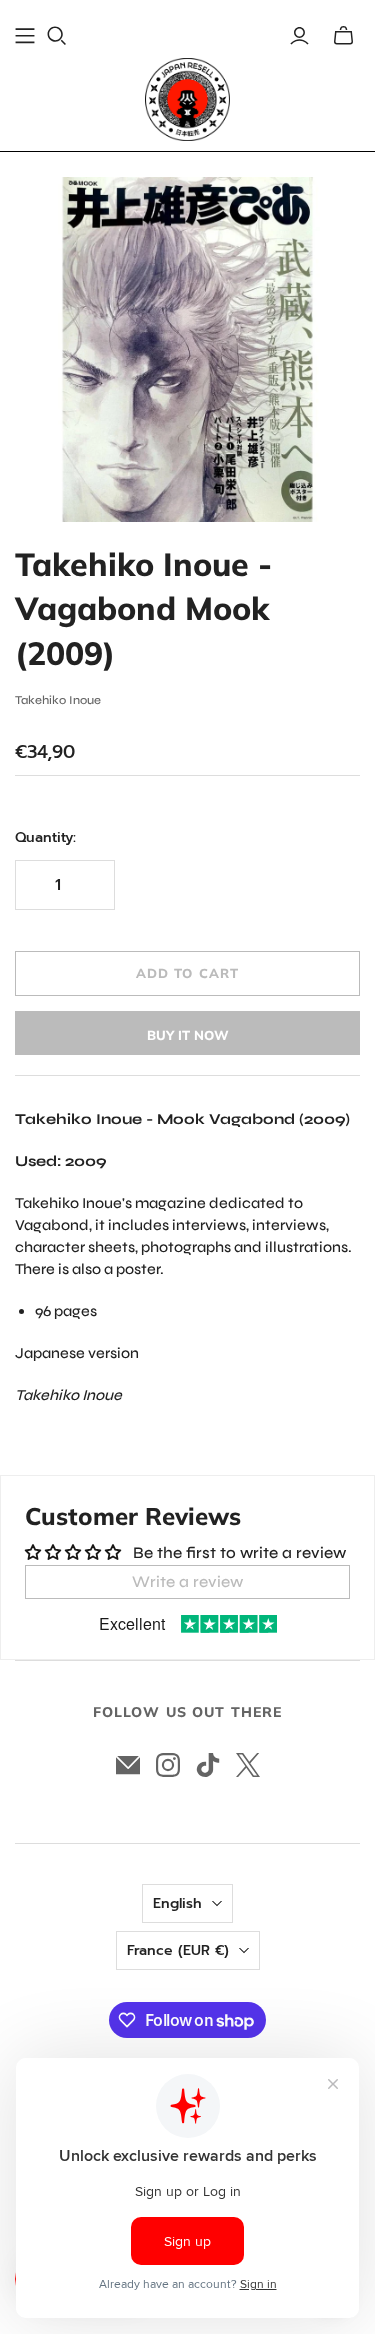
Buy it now (188, 1035)
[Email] (128, 1765)
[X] (248, 1765)
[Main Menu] (25, 36)
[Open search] (57, 36)
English (177, 1903)
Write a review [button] (187, 1581)
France (178, 1950)
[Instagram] (168, 1765)
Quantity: (45, 838)
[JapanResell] (187, 99)
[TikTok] (208, 1765)
